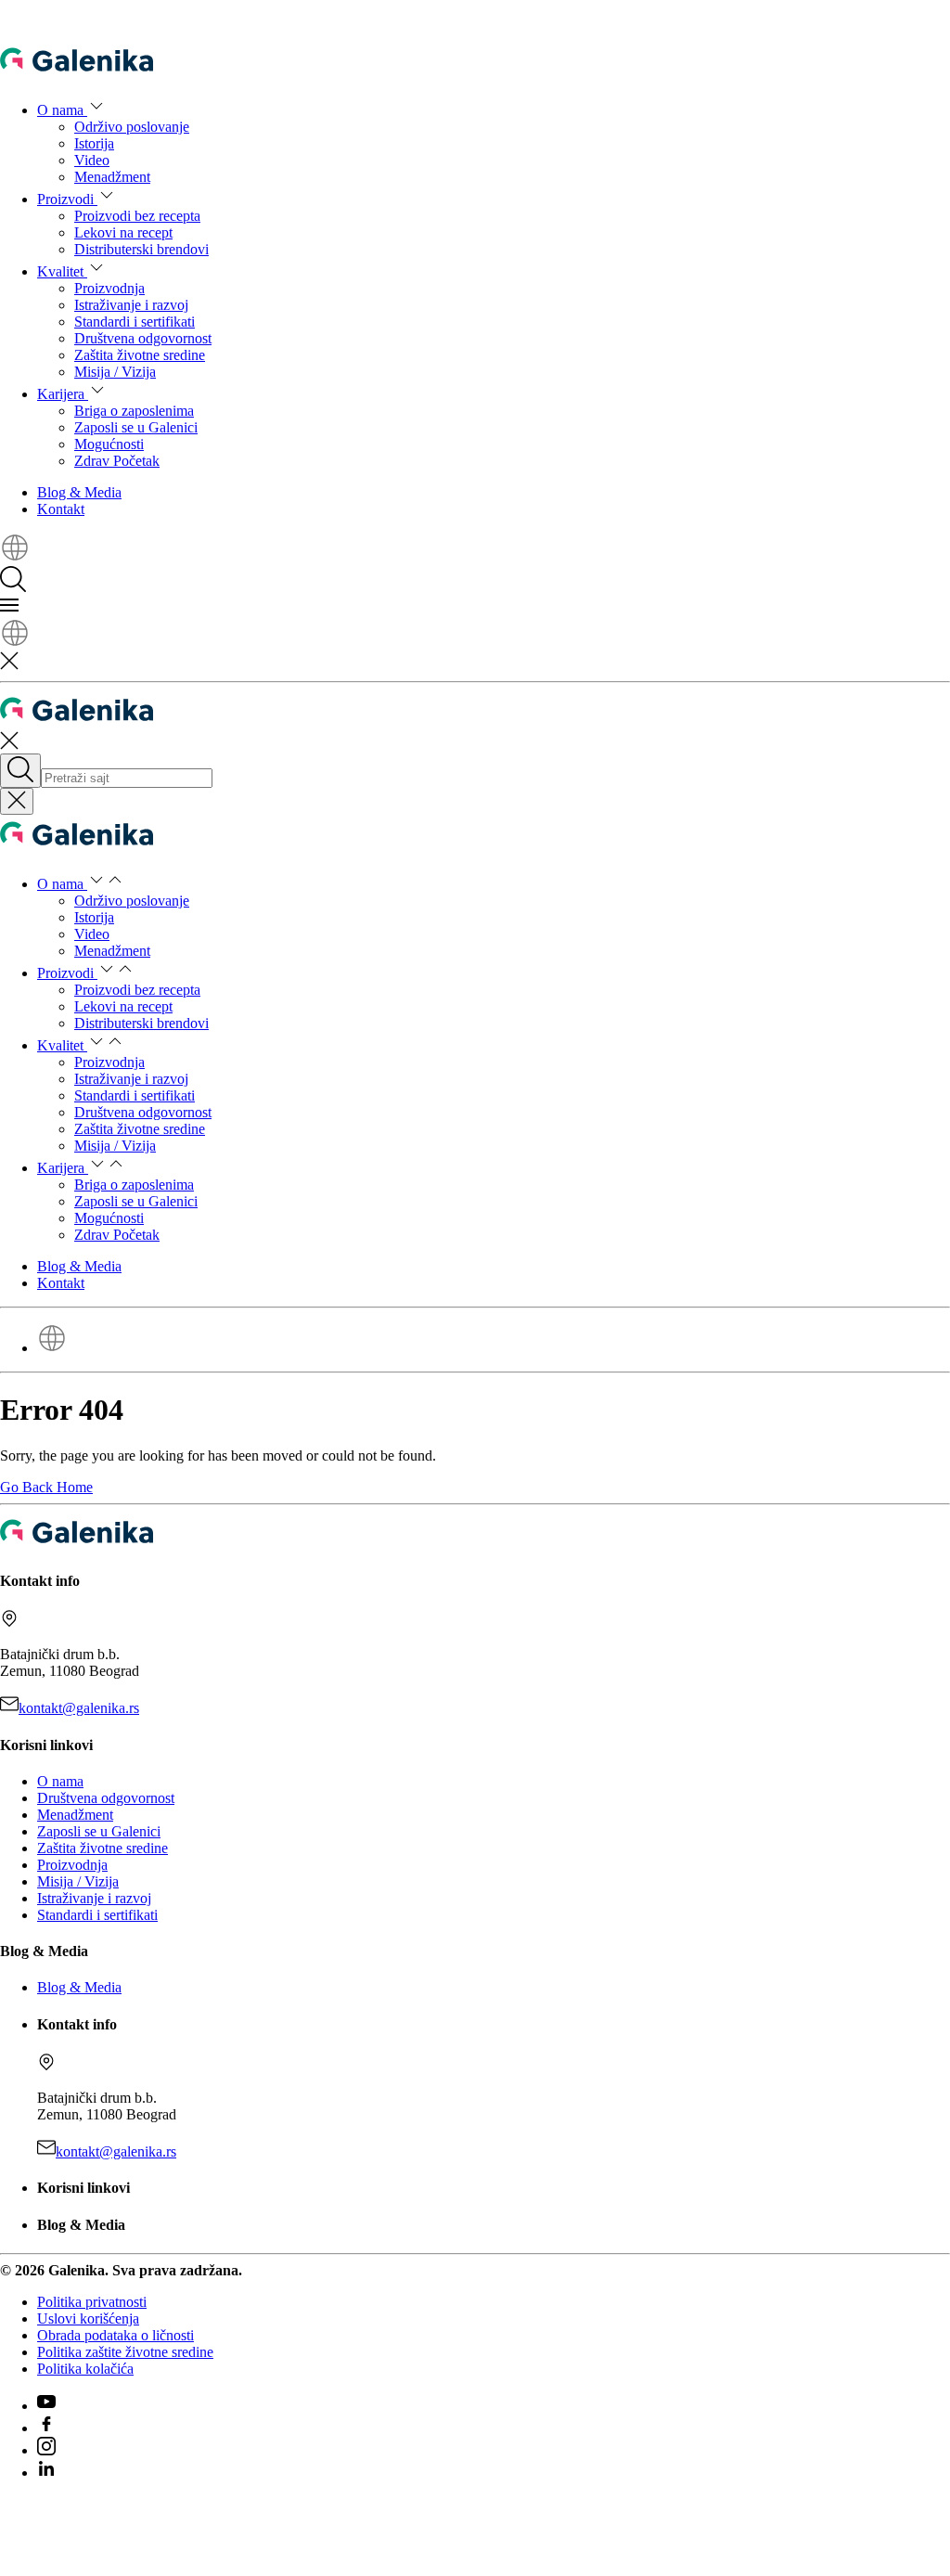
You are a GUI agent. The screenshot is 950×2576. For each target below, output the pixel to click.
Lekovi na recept (123, 232)
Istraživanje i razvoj (131, 305)
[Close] (17, 801)
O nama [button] (62, 110)
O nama (60, 1781)
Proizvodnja (109, 288)
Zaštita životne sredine (140, 355)
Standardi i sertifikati (135, 322)
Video (92, 160)
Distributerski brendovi (141, 249)
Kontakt (61, 509)
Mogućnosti (109, 444)
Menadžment (112, 177)
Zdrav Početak (117, 461)
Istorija (94, 143)
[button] (15, 557)
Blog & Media (79, 492)
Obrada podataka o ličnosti (116, 2335)
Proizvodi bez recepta (137, 216)
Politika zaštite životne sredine (125, 2352)
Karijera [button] (63, 394)
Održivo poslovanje (132, 127)
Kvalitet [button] (62, 271)
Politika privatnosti (92, 2302)
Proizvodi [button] (67, 199)
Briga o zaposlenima (134, 411)
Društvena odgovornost (143, 338)
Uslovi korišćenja (88, 2318)
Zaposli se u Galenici (136, 427)
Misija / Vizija (115, 372)
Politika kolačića (85, 2369)
